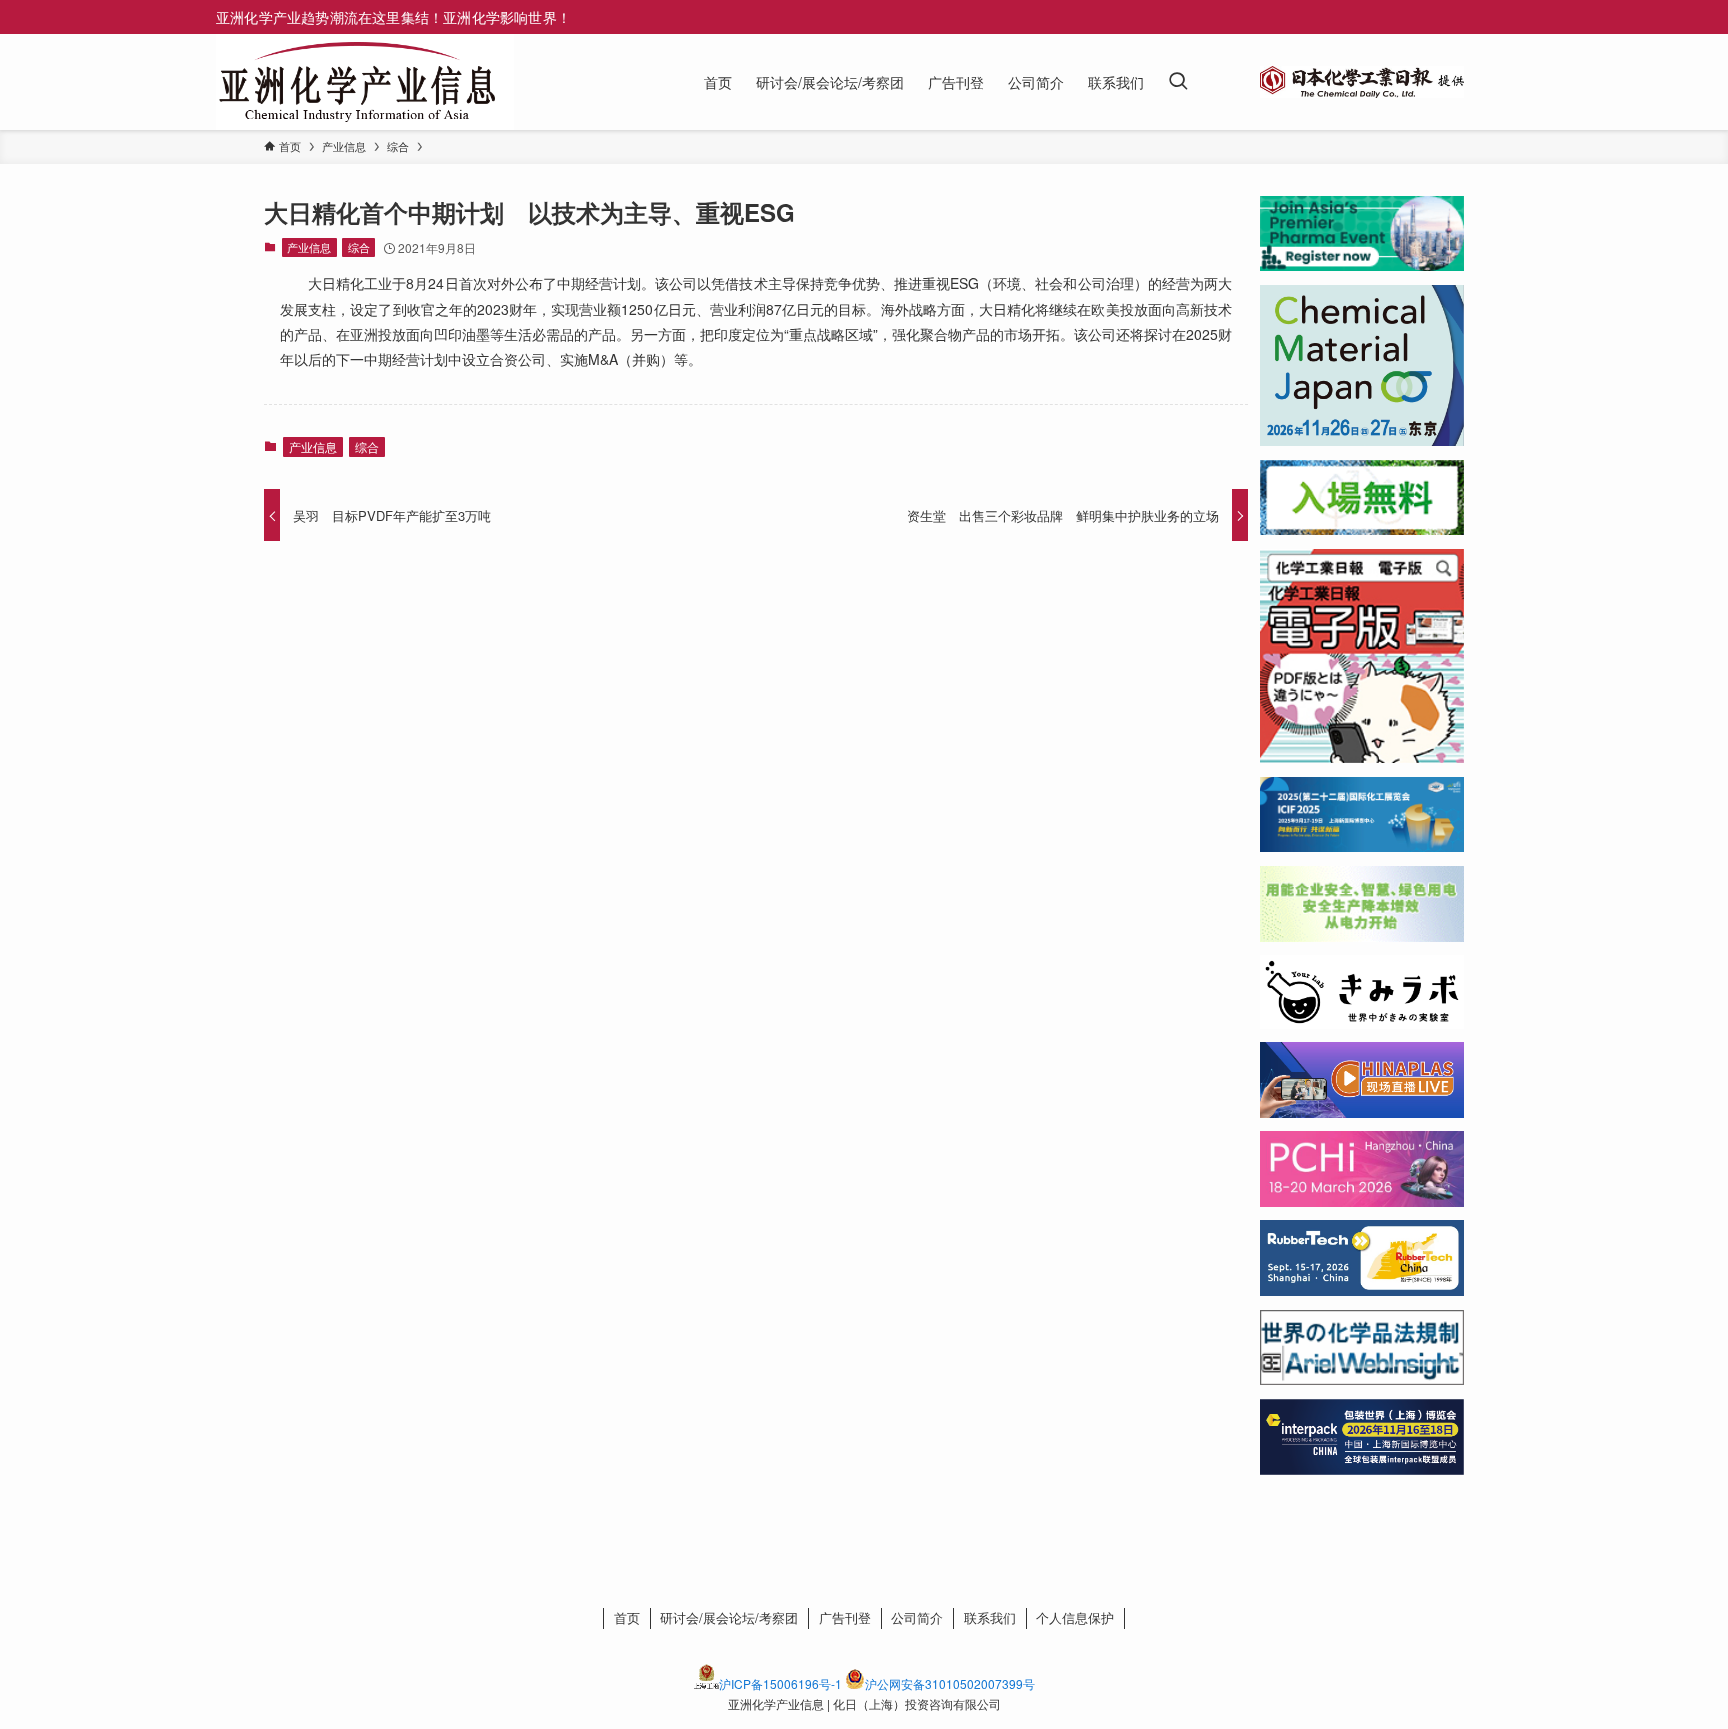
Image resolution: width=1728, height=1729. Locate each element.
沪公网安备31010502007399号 (950, 1683)
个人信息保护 (1075, 1617)
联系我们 (990, 1617)
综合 (359, 247)
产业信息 (309, 247)
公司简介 (917, 1617)
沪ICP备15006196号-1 (780, 1683)
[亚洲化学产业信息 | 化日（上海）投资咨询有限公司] (357, 82)
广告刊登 (845, 1617)
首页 (627, 1617)
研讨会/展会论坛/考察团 (729, 1617)
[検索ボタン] (1178, 82)
